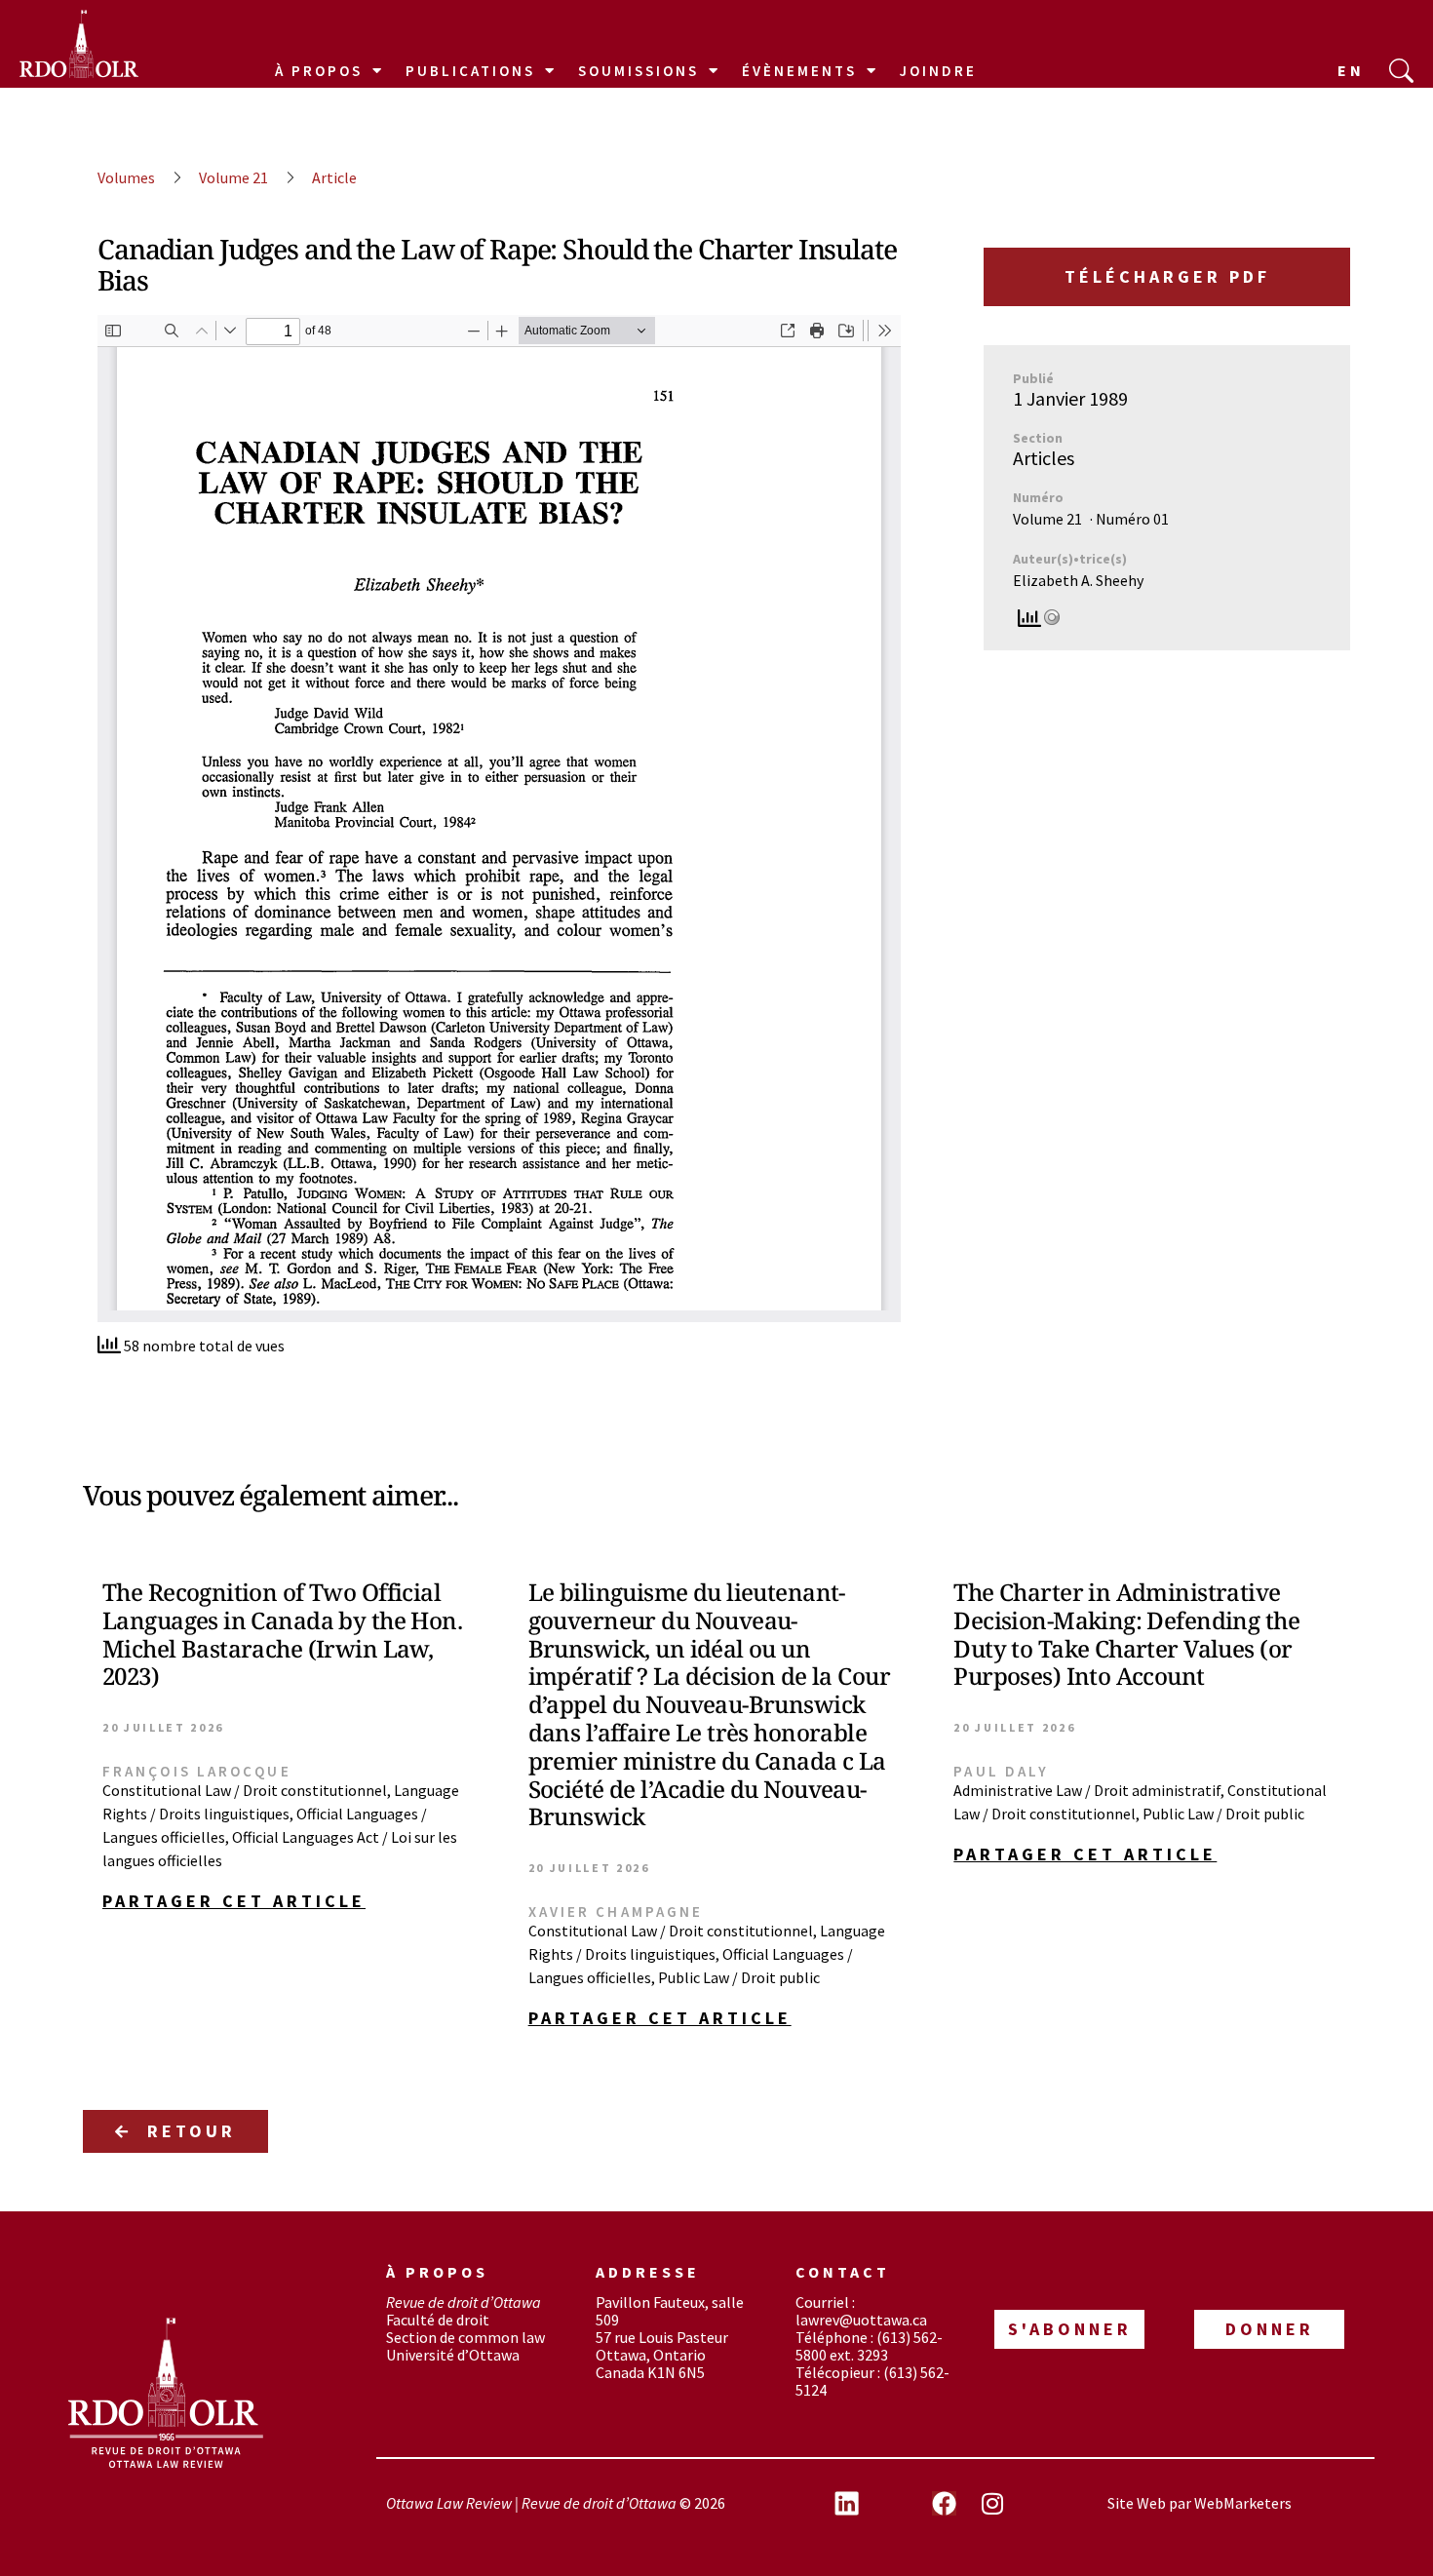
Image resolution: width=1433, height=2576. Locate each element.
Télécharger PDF (1167, 276)
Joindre (938, 71)
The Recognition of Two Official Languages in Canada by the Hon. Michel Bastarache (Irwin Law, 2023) (282, 1634)
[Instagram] (992, 2503)
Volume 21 (233, 177)
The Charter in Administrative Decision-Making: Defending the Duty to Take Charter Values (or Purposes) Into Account (1126, 1634)
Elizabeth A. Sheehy (1078, 580)
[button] (291, 1901)
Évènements (799, 71)
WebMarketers (1243, 2503)
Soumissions (639, 71)
